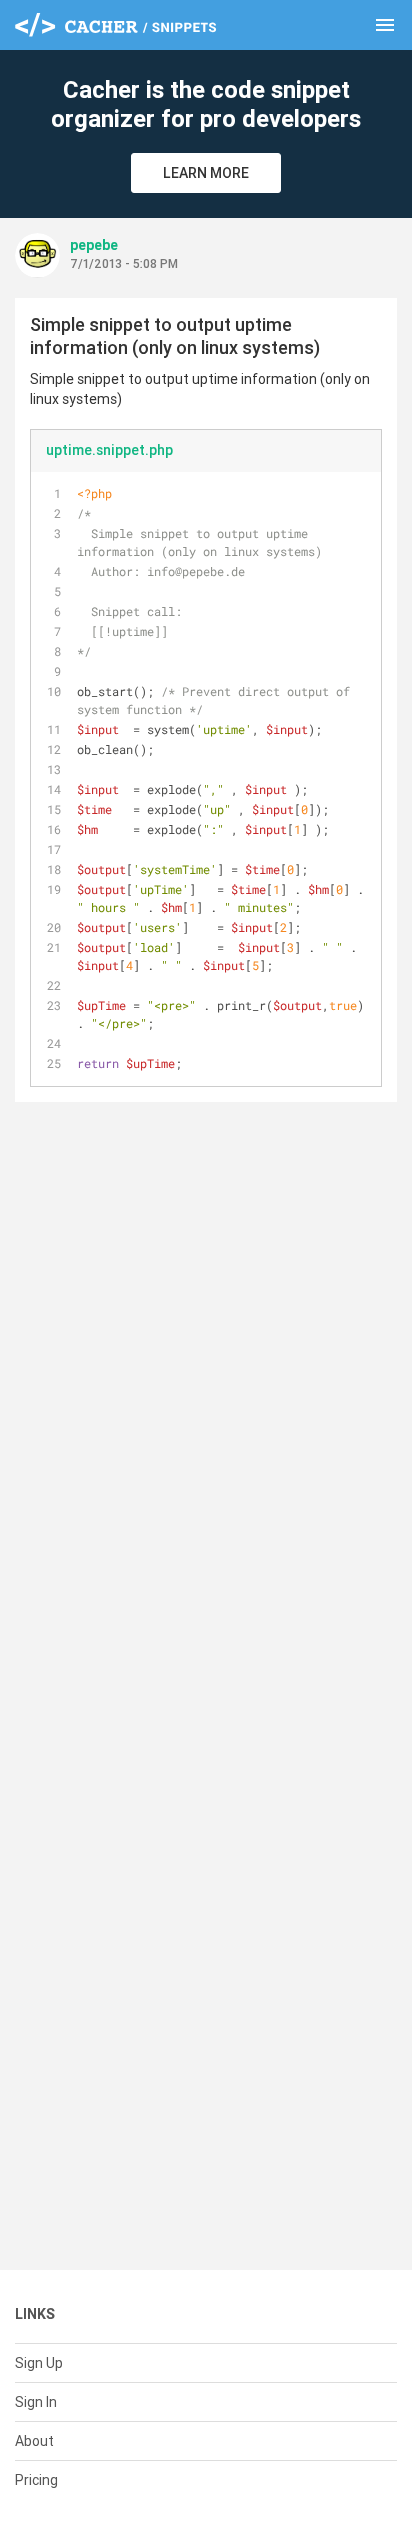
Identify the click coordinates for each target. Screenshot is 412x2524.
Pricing (36, 2480)
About (34, 2441)
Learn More (206, 173)
